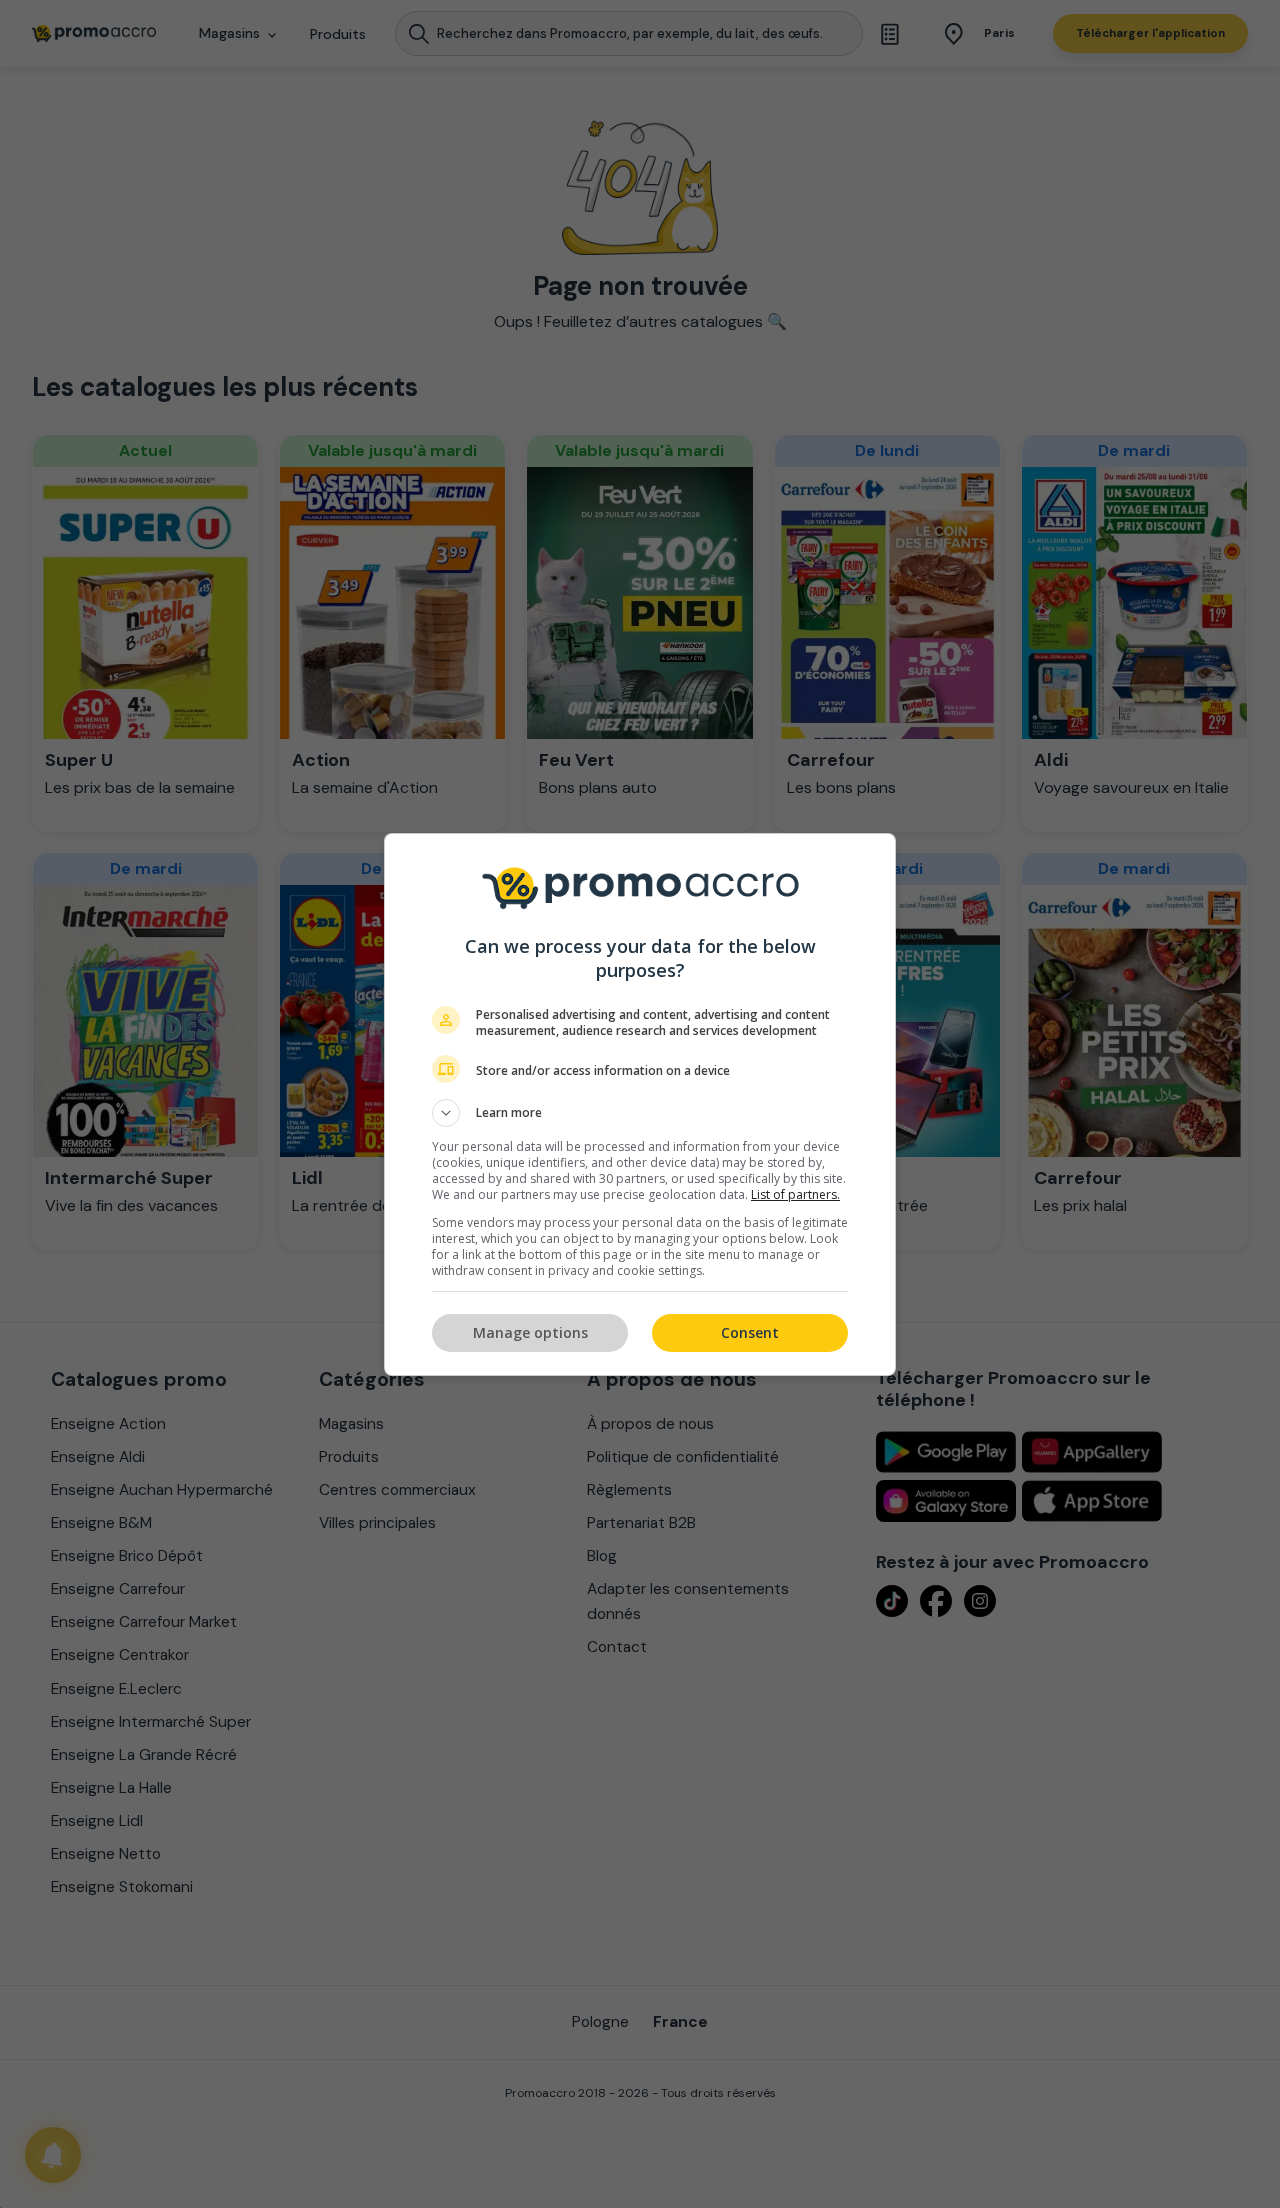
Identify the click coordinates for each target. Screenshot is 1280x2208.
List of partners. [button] (795, 1194)
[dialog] (640, 1104)
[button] (640, 1113)
